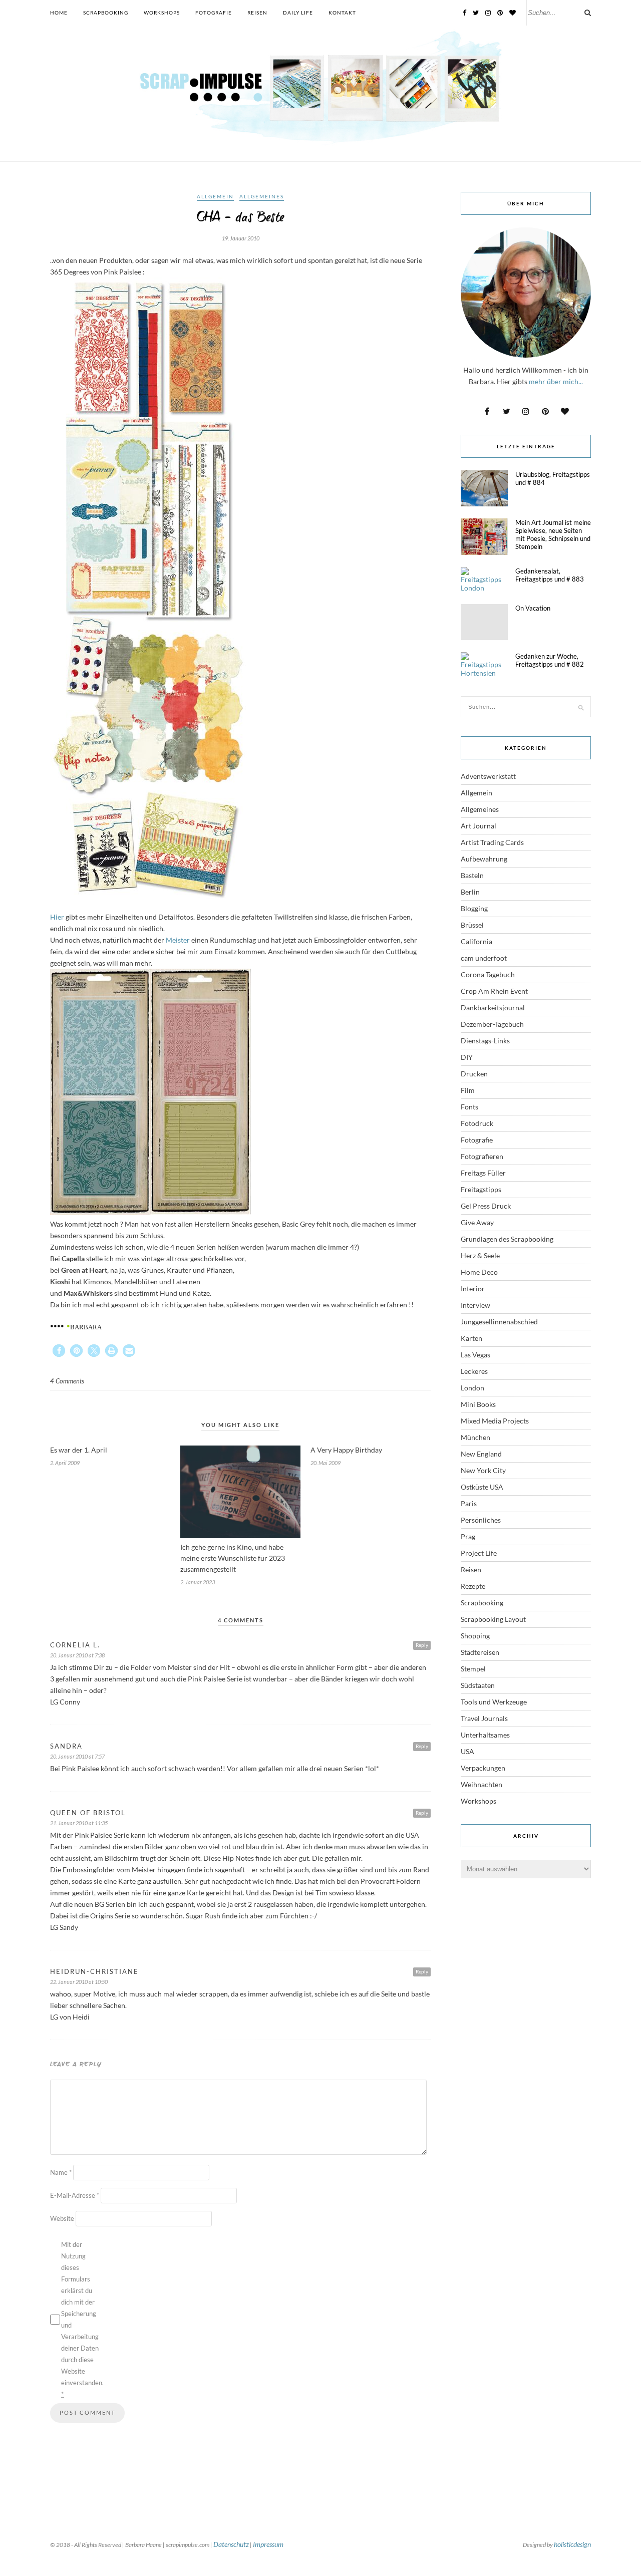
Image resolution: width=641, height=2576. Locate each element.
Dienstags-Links (485, 1041)
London (472, 1388)
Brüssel (472, 925)
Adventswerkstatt (488, 776)
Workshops (162, 13)
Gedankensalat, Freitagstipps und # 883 (550, 575)
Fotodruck (477, 1123)
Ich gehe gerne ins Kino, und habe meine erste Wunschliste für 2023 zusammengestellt (233, 1558)
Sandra (66, 1746)
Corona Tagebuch (488, 974)
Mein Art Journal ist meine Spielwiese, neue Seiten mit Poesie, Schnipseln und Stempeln (553, 534)
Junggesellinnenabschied (499, 1322)
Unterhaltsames (485, 1735)
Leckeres (474, 1371)
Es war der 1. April (79, 1450)
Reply (422, 1645)
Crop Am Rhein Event (494, 991)
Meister (178, 940)
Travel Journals (484, 1718)
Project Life (479, 1553)
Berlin (470, 892)
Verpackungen (483, 1768)
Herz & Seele (480, 1255)
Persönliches (481, 1520)
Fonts (469, 1107)
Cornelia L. (75, 1645)
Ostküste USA (482, 1487)
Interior (473, 1289)
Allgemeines (262, 196)
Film (468, 1090)
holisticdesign (572, 2544)
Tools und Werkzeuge (494, 1702)
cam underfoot (484, 958)
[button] (59, 1351)
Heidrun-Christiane (94, 1971)
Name (61, 2172)
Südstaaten (478, 1685)
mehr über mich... (556, 381)
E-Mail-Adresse (75, 2195)
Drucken (474, 1074)
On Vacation (533, 608)
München (475, 1437)
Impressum (268, 2544)
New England (481, 1454)
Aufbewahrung (484, 859)
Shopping (475, 1636)
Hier (57, 917)
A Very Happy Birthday (346, 1450)
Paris (469, 1503)
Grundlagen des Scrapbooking (507, 1239)
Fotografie (214, 13)
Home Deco (479, 1272)
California (476, 941)
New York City (483, 1470)
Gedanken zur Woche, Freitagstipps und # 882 (550, 660)
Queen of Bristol (88, 1813)
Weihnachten (482, 1784)
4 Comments (67, 1381)
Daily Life (298, 13)
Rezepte (473, 1586)
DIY (467, 1057)
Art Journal (478, 826)
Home (59, 13)
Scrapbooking (106, 13)
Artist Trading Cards (492, 842)
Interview (475, 1305)
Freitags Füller (483, 1173)
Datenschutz (231, 2544)
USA (467, 1751)
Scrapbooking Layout (493, 1619)
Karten (471, 1338)
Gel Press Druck (486, 1206)
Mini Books (478, 1404)
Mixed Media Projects (495, 1421)
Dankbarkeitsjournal (493, 1008)
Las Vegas (475, 1355)
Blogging (474, 908)
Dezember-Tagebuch (492, 1024)
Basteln (472, 875)
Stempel (473, 1669)
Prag (468, 1536)
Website (62, 2218)
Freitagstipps (481, 1189)
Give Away (477, 1222)
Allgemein (215, 196)
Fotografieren (482, 1156)
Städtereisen (480, 1652)
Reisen (257, 13)
